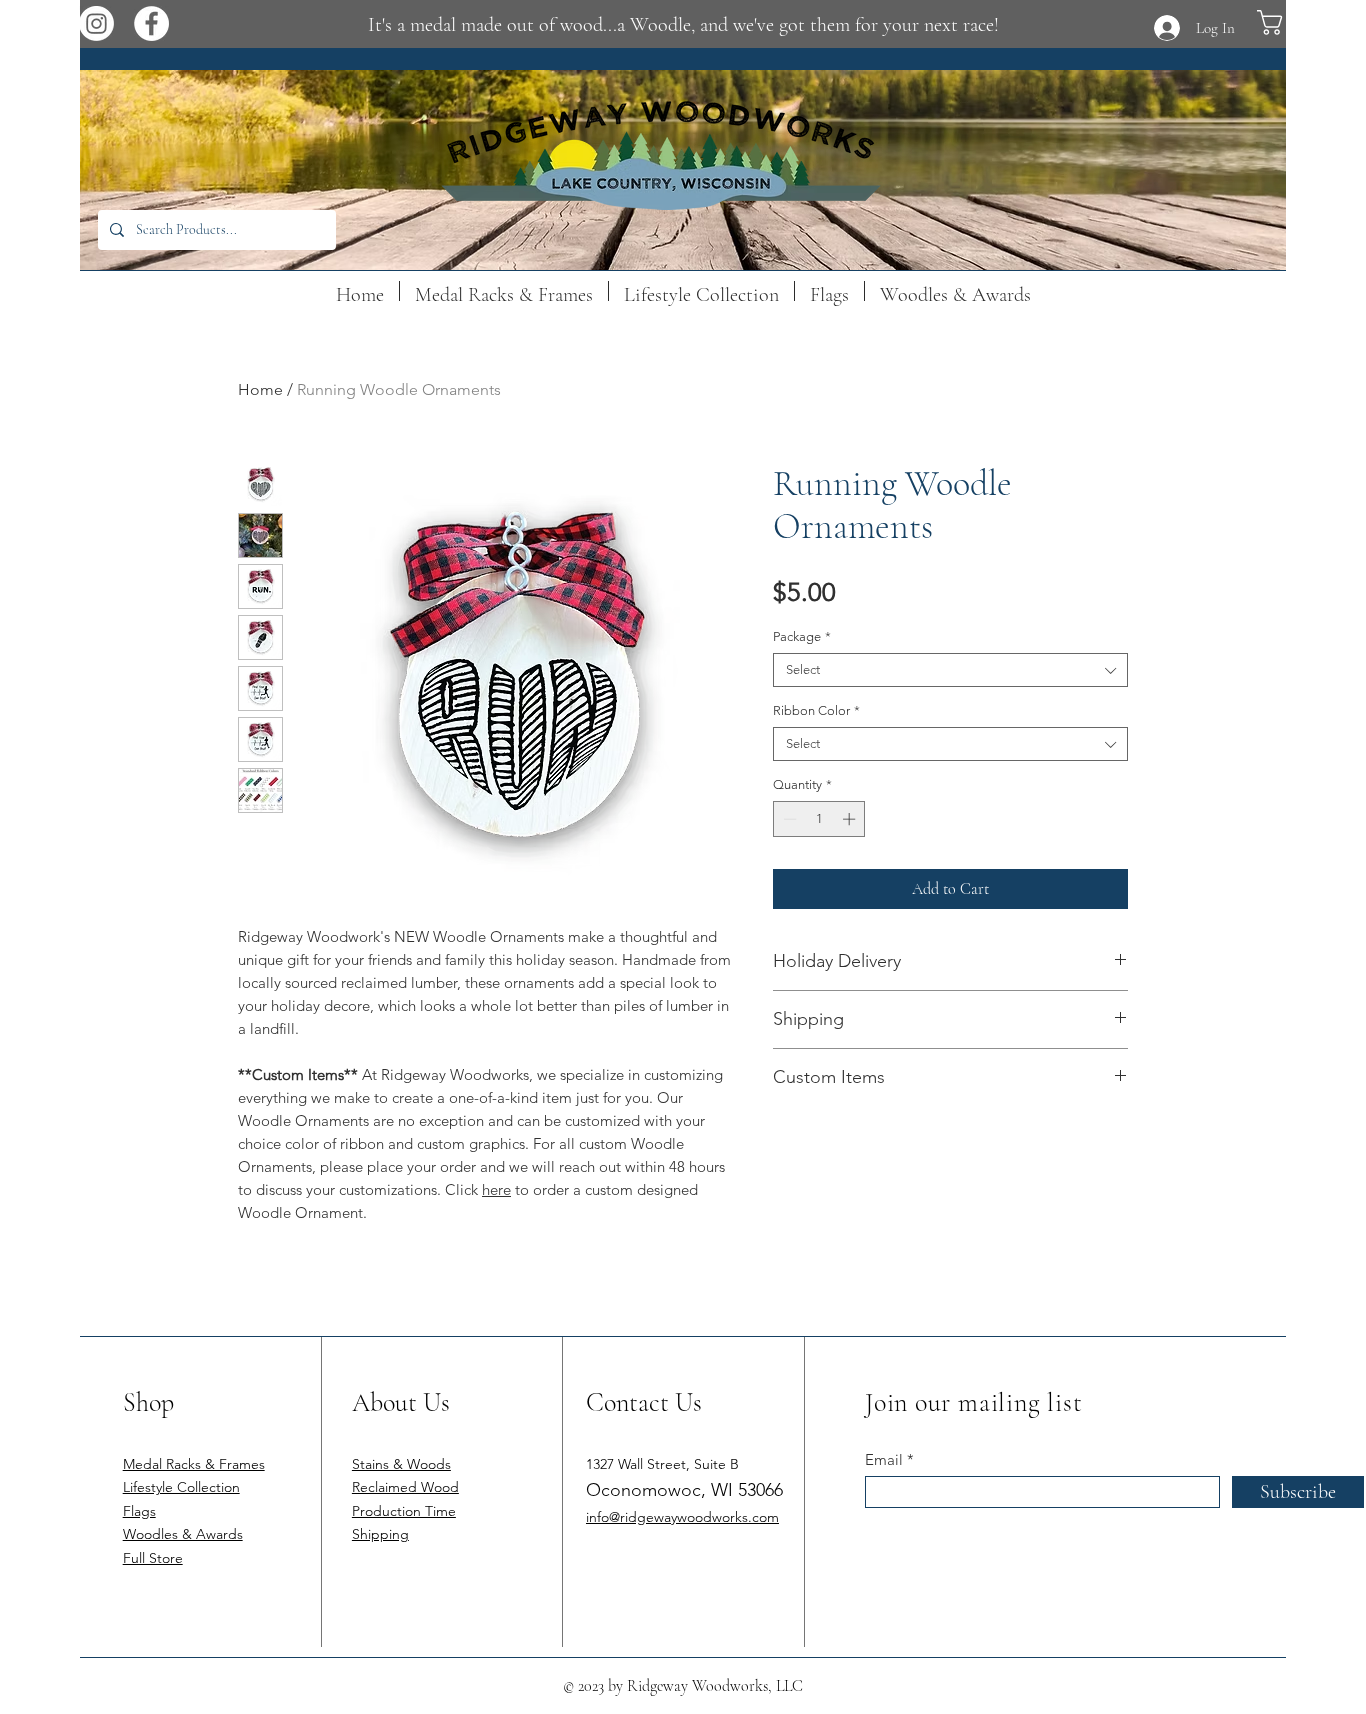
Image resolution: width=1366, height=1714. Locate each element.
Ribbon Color (816, 710)
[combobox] (950, 670)
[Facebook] (151, 23)
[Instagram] (96, 23)
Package (802, 636)
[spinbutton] (819, 819)
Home (260, 389)
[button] (1303, 22)
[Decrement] (788, 819)
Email (884, 1459)
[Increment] (851, 819)
